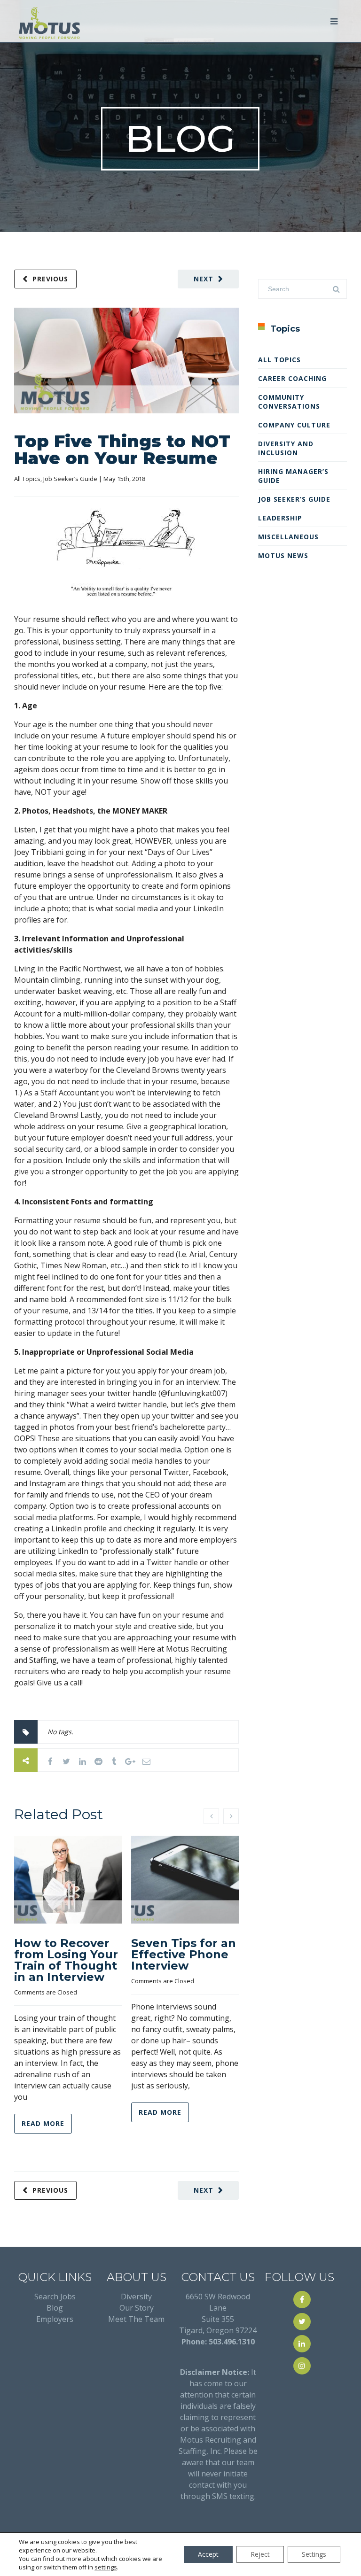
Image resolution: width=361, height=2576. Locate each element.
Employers (55, 2319)
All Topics (27, 479)
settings (106, 2567)
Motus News (283, 555)
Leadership (280, 518)
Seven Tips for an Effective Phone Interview (184, 1954)
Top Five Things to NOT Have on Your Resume (122, 450)
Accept (208, 2554)
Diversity (136, 2297)
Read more (43, 2123)
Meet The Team (136, 2319)
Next (204, 279)
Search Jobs (55, 2297)
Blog (55, 2308)
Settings (314, 2554)
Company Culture (294, 425)
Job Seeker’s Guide (70, 479)
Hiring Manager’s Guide (293, 476)
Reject (260, 2554)
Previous (50, 279)
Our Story (137, 2308)
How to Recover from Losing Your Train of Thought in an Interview (66, 1960)
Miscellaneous (288, 537)
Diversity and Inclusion (286, 448)
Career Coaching (292, 378)
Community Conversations (289, 402)
